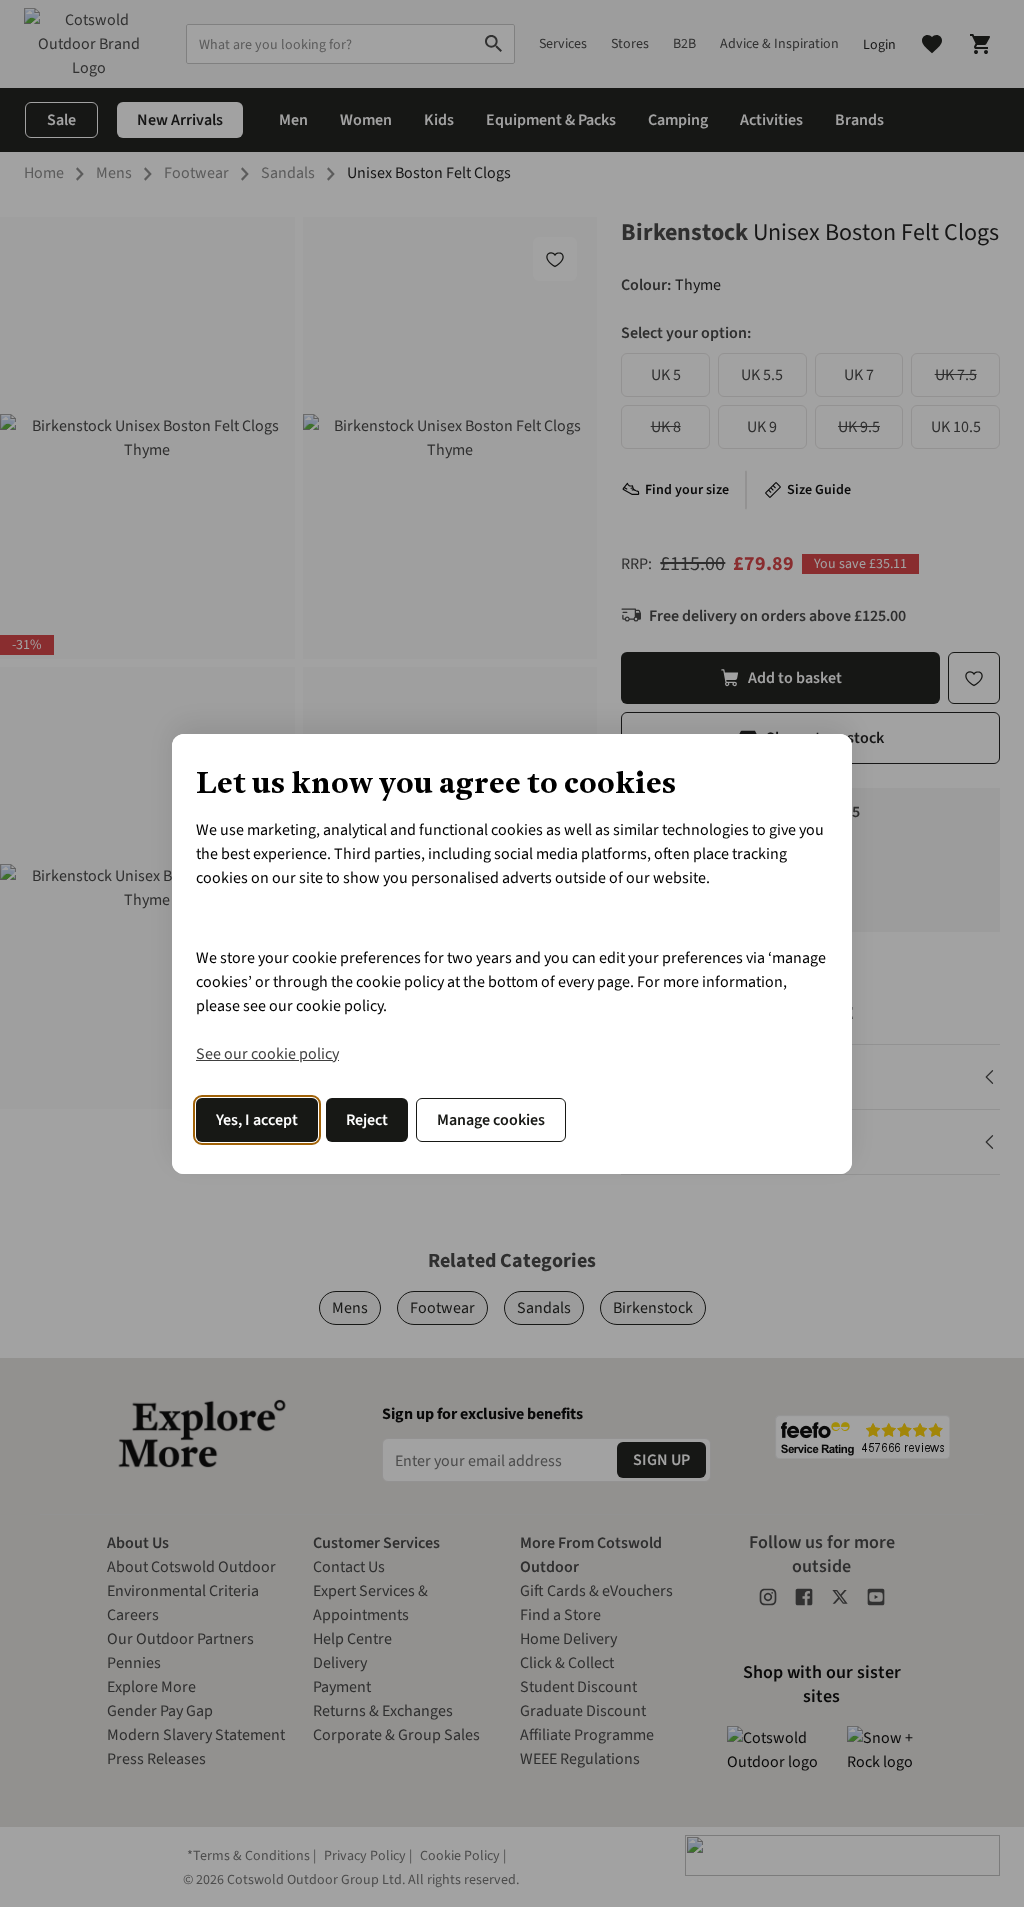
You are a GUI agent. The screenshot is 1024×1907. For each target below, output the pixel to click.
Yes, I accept (257, 1120)
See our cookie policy (267, 1054)
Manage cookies (491, 1120)
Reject (367, 1120)
